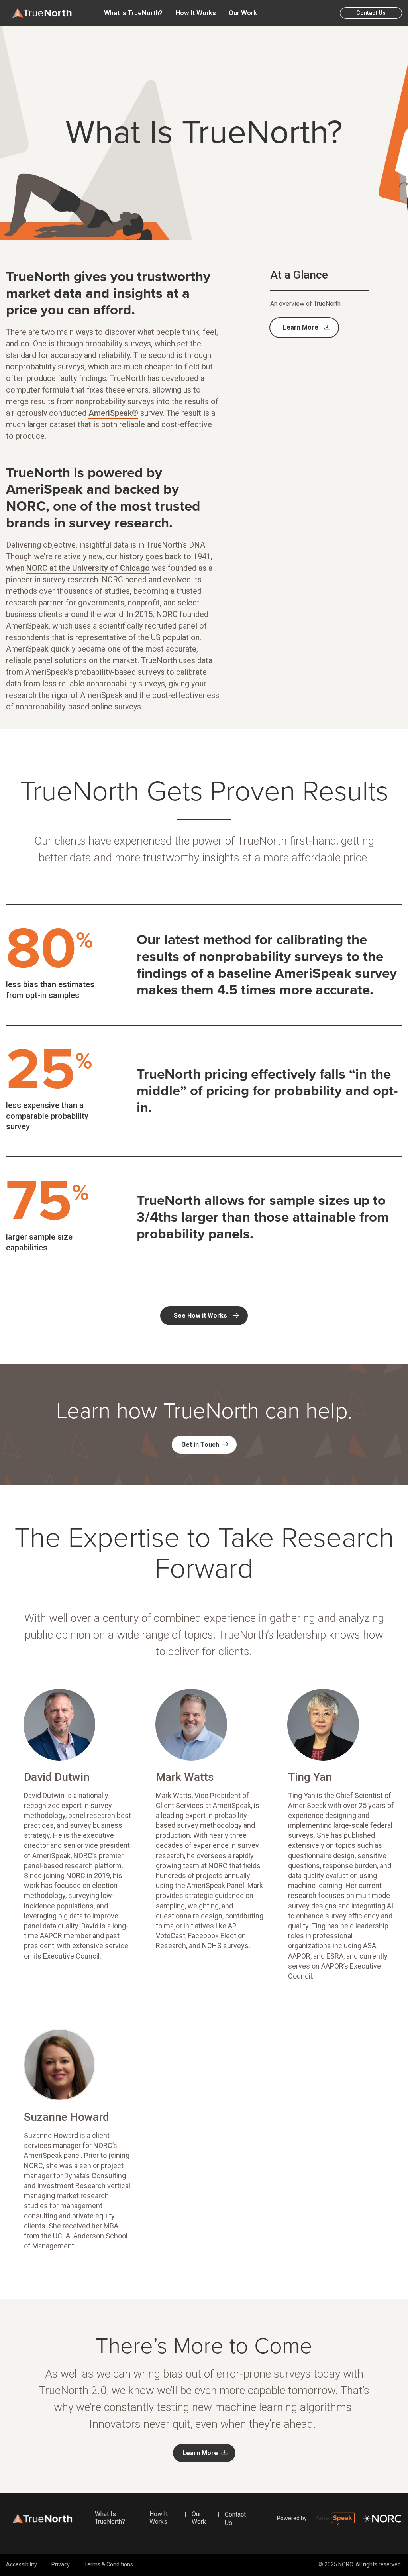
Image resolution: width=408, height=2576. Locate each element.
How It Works (196, 13)
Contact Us (371, 13)
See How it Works (200, 1316)
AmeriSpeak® (113, 413)
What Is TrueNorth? (133, 13)
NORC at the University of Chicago (88, 568)
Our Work (243, 13)
